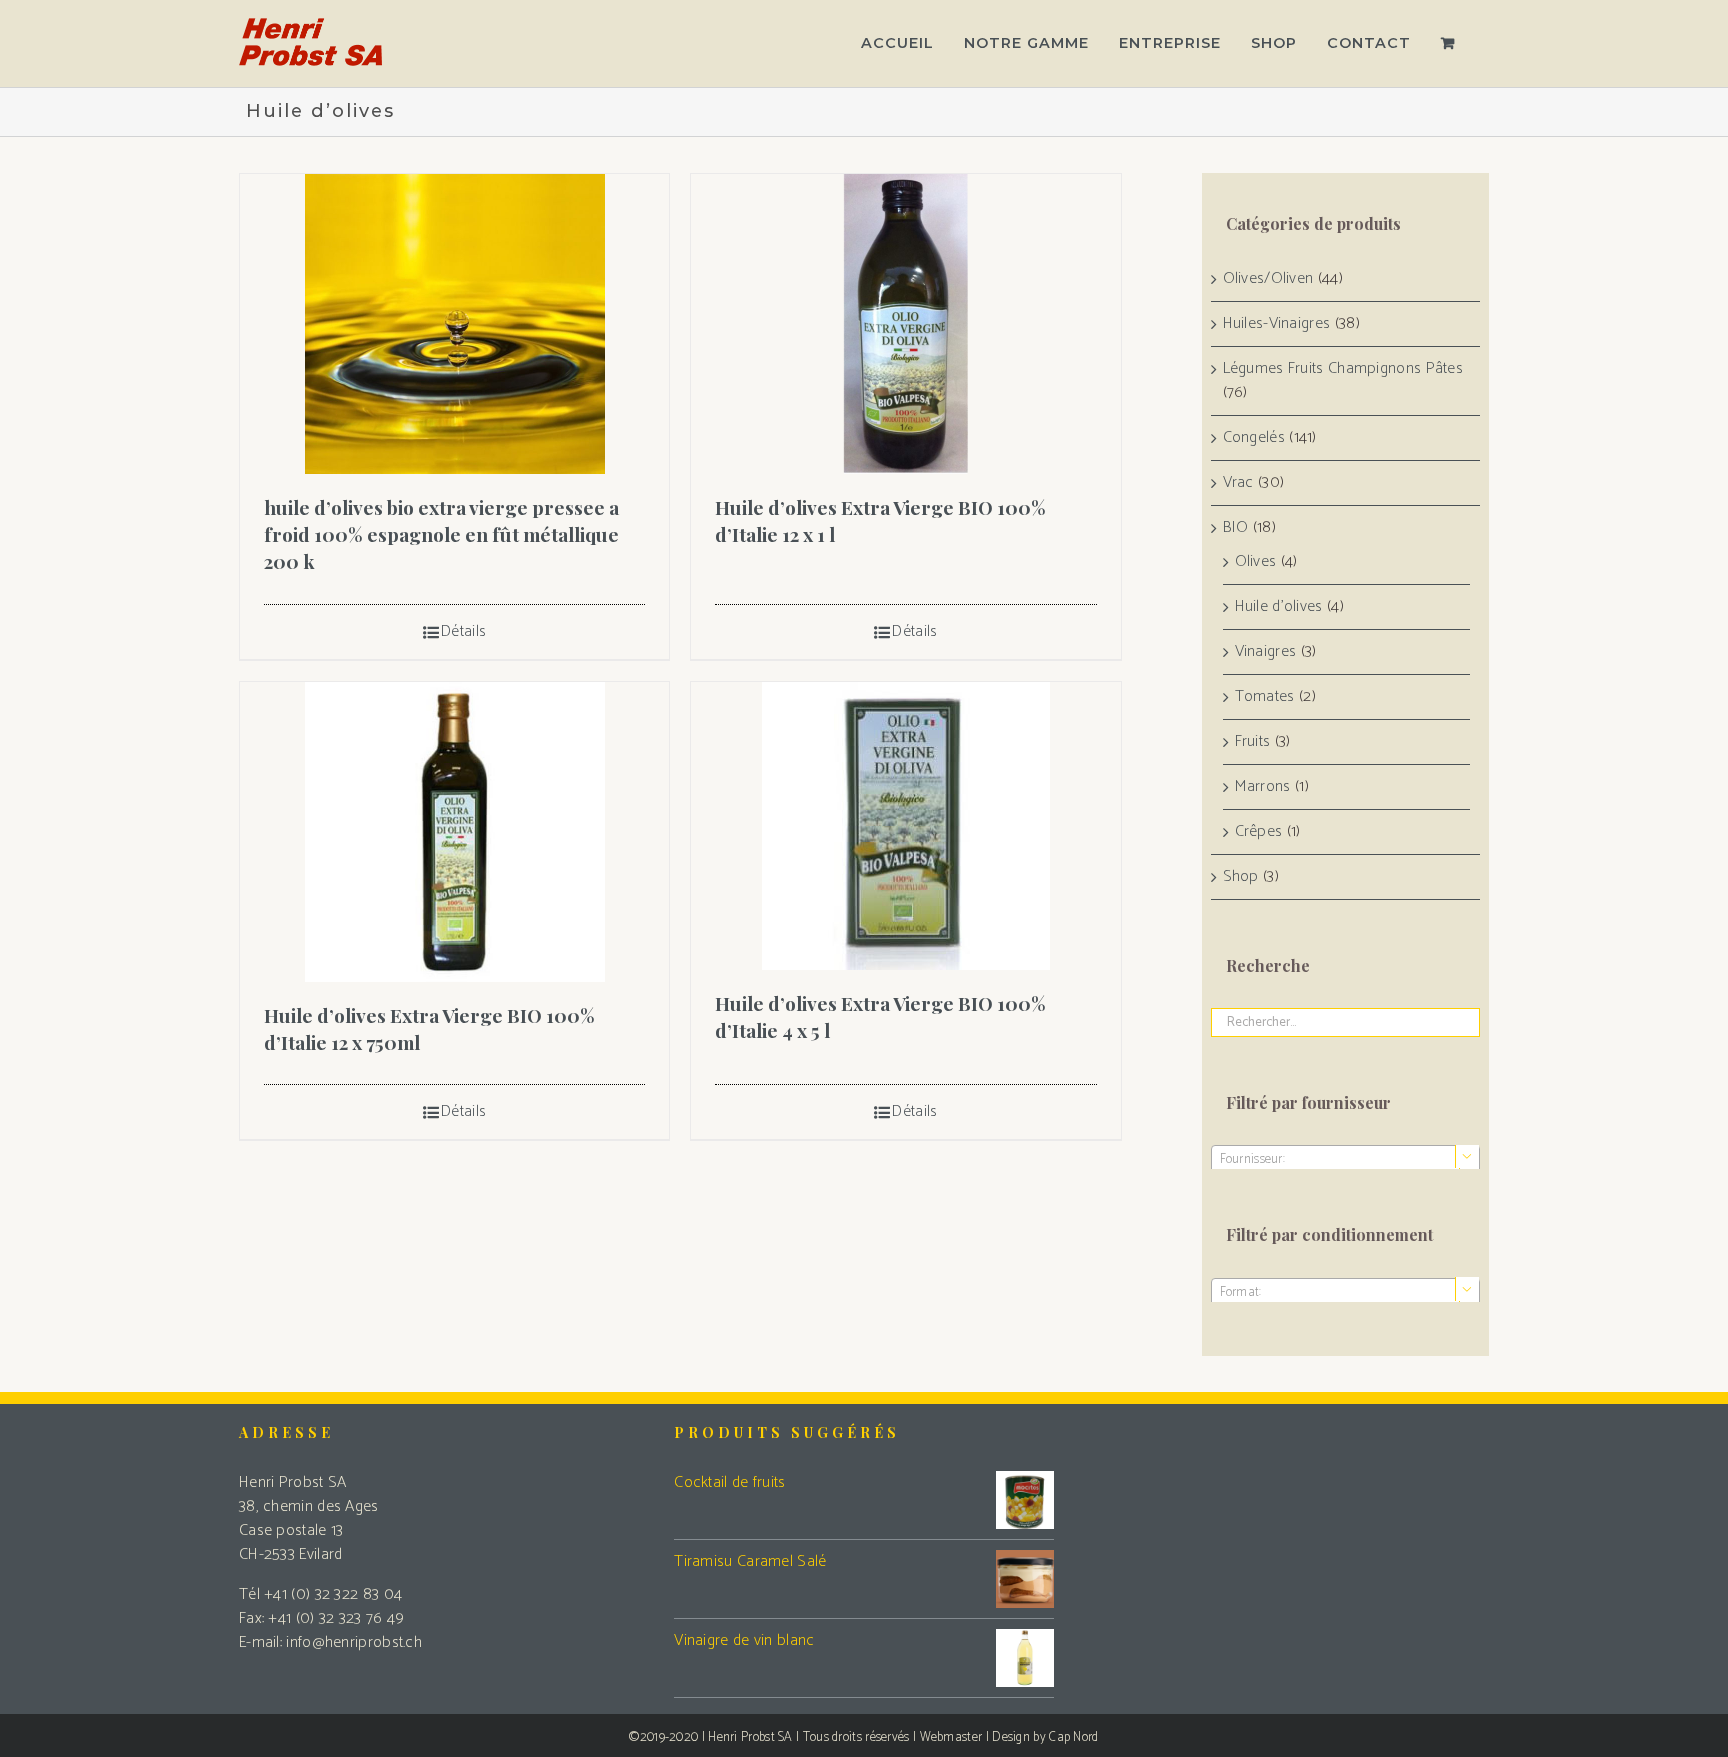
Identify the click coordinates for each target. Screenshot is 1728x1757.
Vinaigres (1266, 652)
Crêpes (1259, 832)
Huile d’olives (1279, 607)
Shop (1241, 877)
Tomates (1265, 697)
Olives (1256, 562)
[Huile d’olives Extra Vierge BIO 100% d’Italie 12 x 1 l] (905, 324)
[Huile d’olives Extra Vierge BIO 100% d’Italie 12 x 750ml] (454, 832)
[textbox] (1346, 1160)
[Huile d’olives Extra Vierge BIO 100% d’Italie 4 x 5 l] (905, 826)
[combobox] (1346, 1159)
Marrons (1263, 787)
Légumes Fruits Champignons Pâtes (1343, 369)
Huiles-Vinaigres (1277, 324)
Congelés (1254, 438)
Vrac (1238, 483)
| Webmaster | (952, 1737)
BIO (1236, 528)
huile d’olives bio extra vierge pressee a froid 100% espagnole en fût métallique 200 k (441, 534)
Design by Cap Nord (1045, 1737)
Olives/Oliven (1268, 279)
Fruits (1253, 742)
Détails (463, 632)
